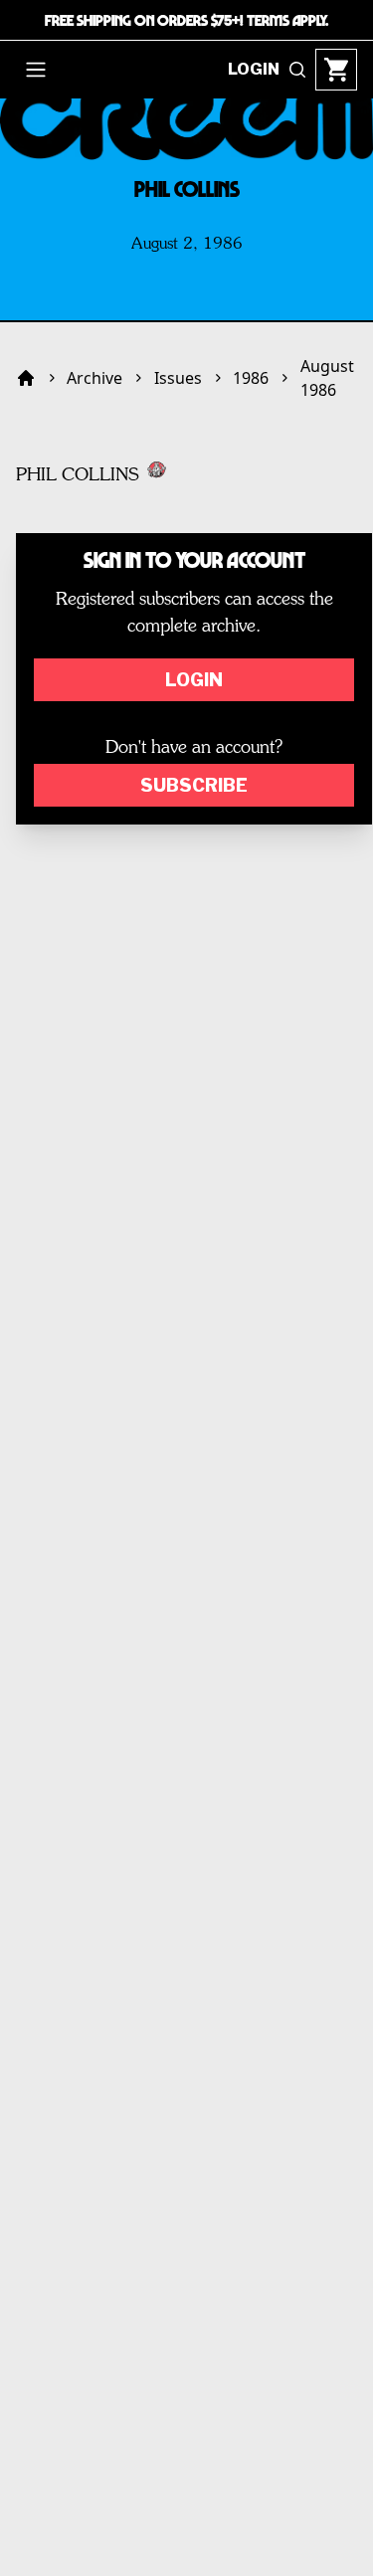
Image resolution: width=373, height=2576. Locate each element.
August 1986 (327, 378)
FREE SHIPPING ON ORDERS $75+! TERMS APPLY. (186, 20)
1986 (251, 378)
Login (194, 680)
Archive (94, 378)
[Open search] (297, 70)
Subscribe (194, 785)
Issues (178, 378)
